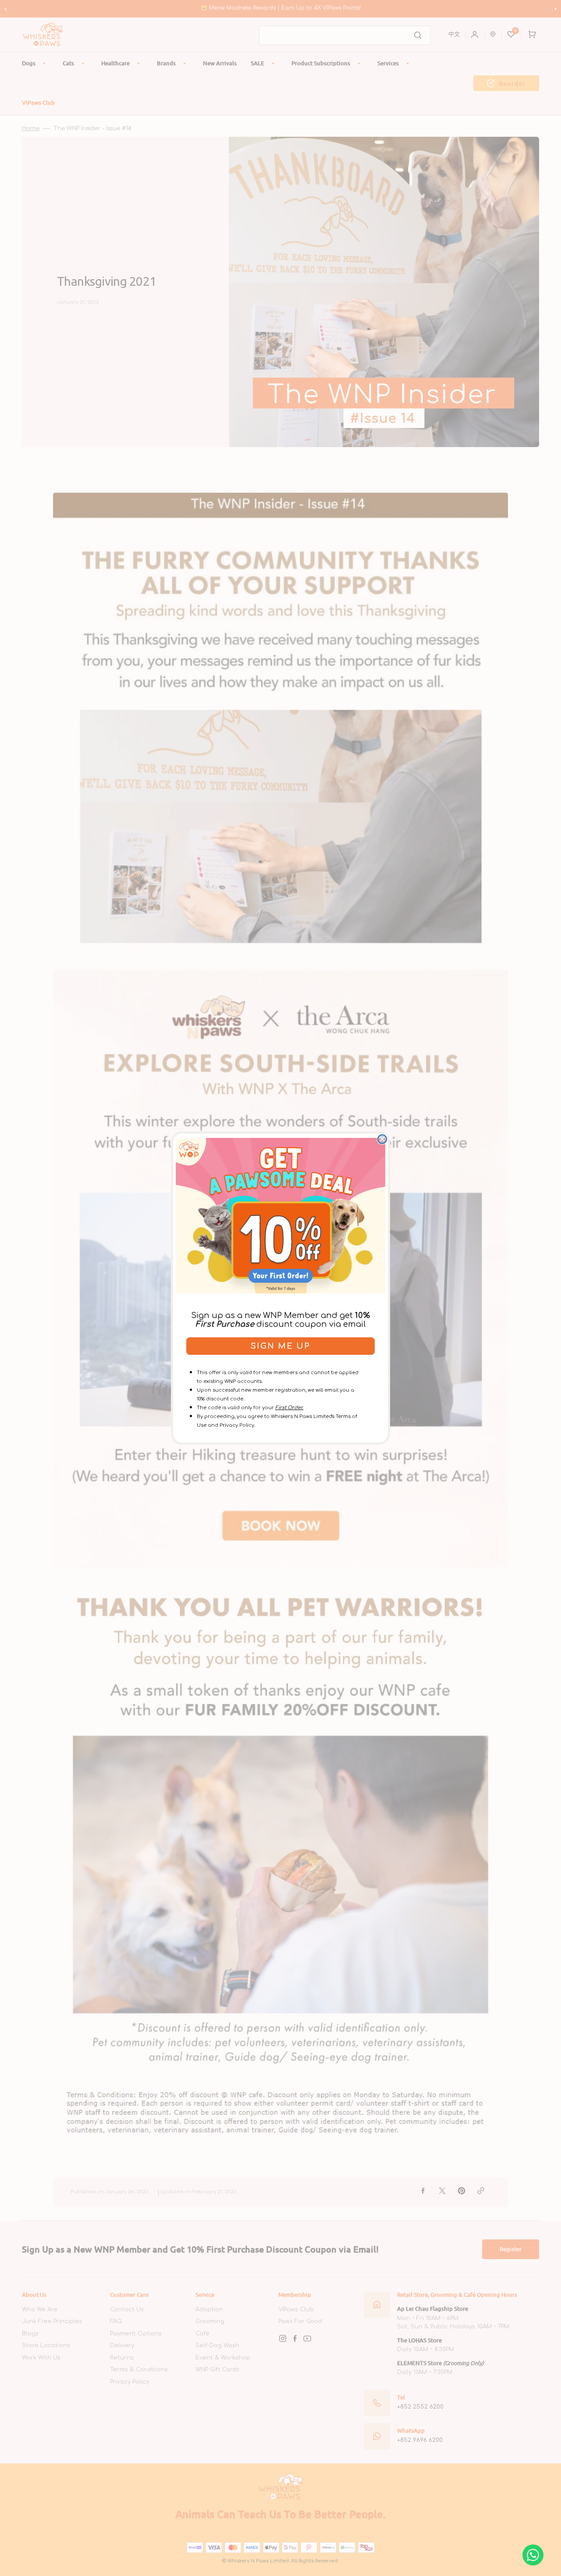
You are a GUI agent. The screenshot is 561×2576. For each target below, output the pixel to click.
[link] (280, 1215)
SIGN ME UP (280, 1346)
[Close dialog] (382, 1139)
